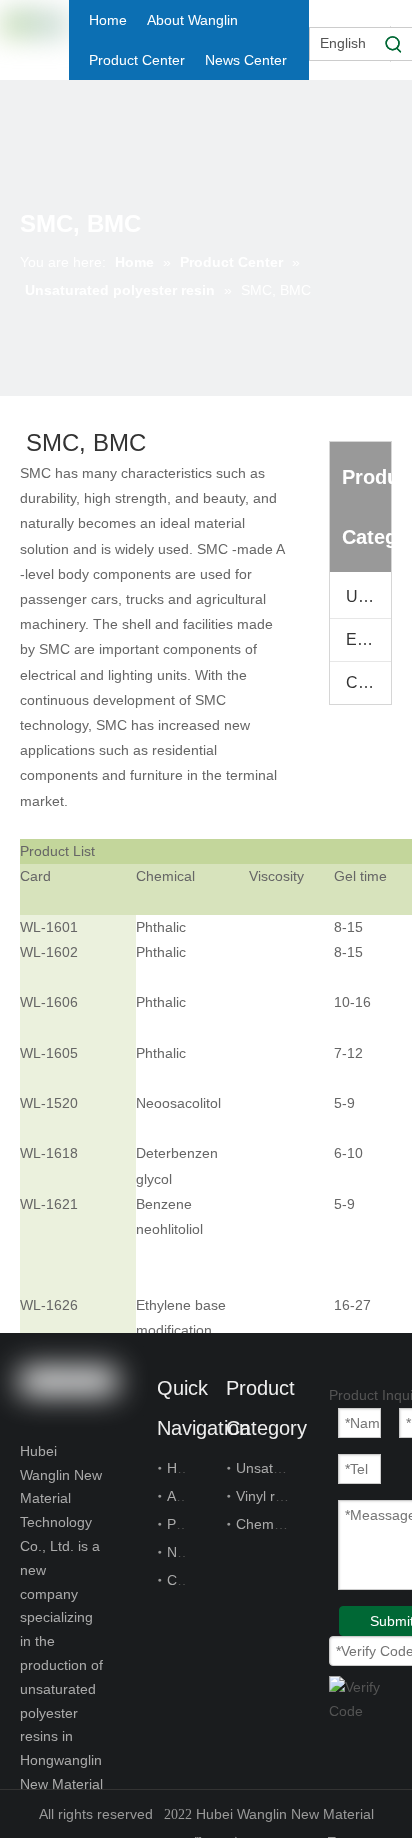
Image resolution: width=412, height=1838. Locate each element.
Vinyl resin (268, 1496)
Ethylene (368, 639)
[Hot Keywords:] (394, 44)
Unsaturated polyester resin (368, 596)
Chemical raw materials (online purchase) (368, 682)
